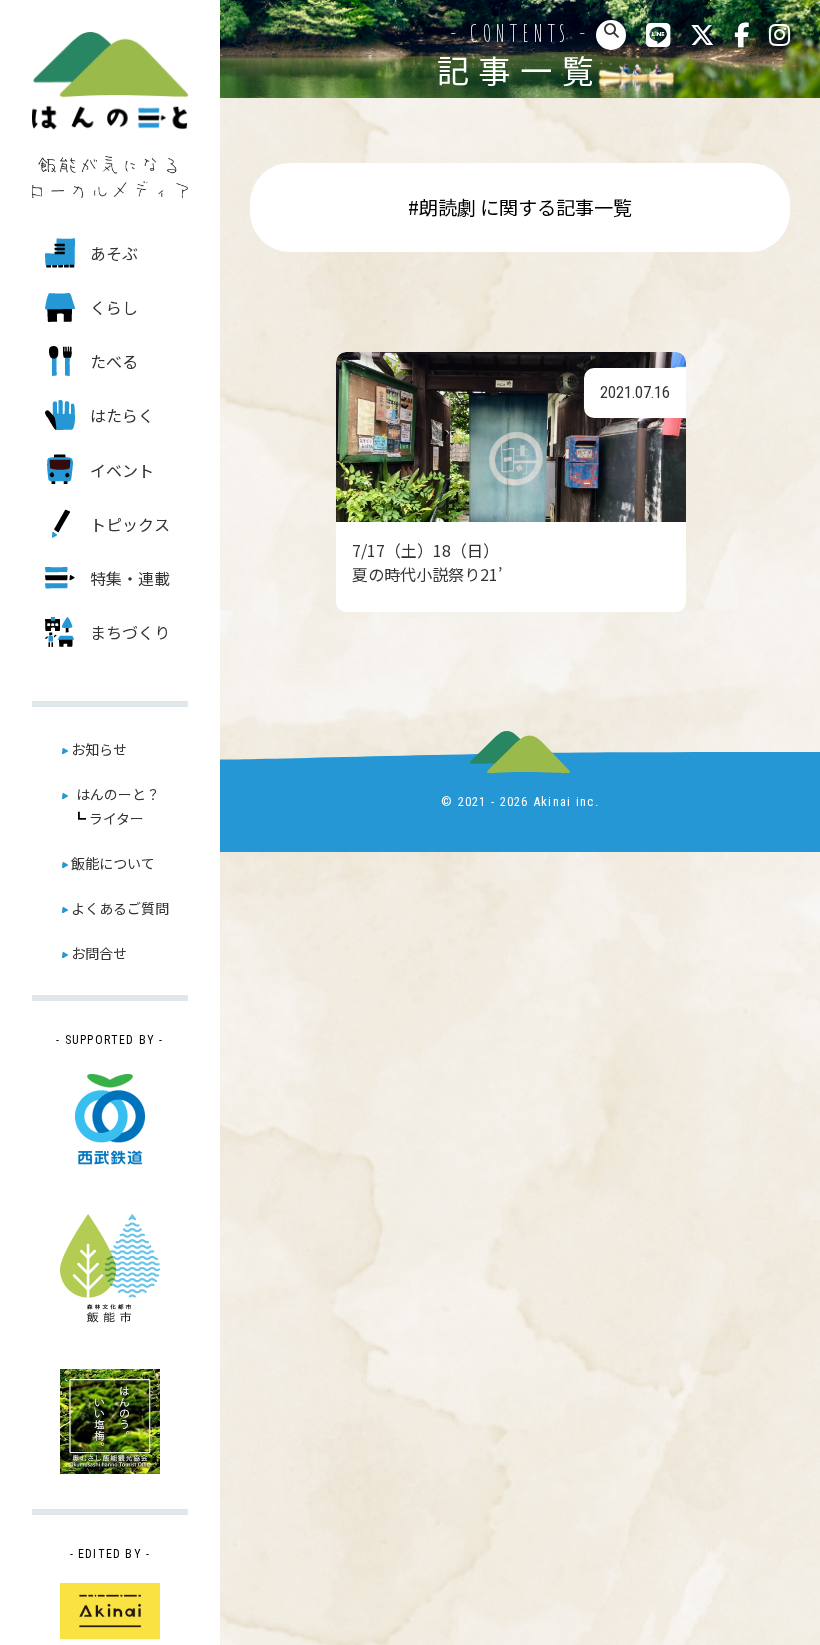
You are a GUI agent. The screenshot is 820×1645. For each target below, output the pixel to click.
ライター (116, 818)
